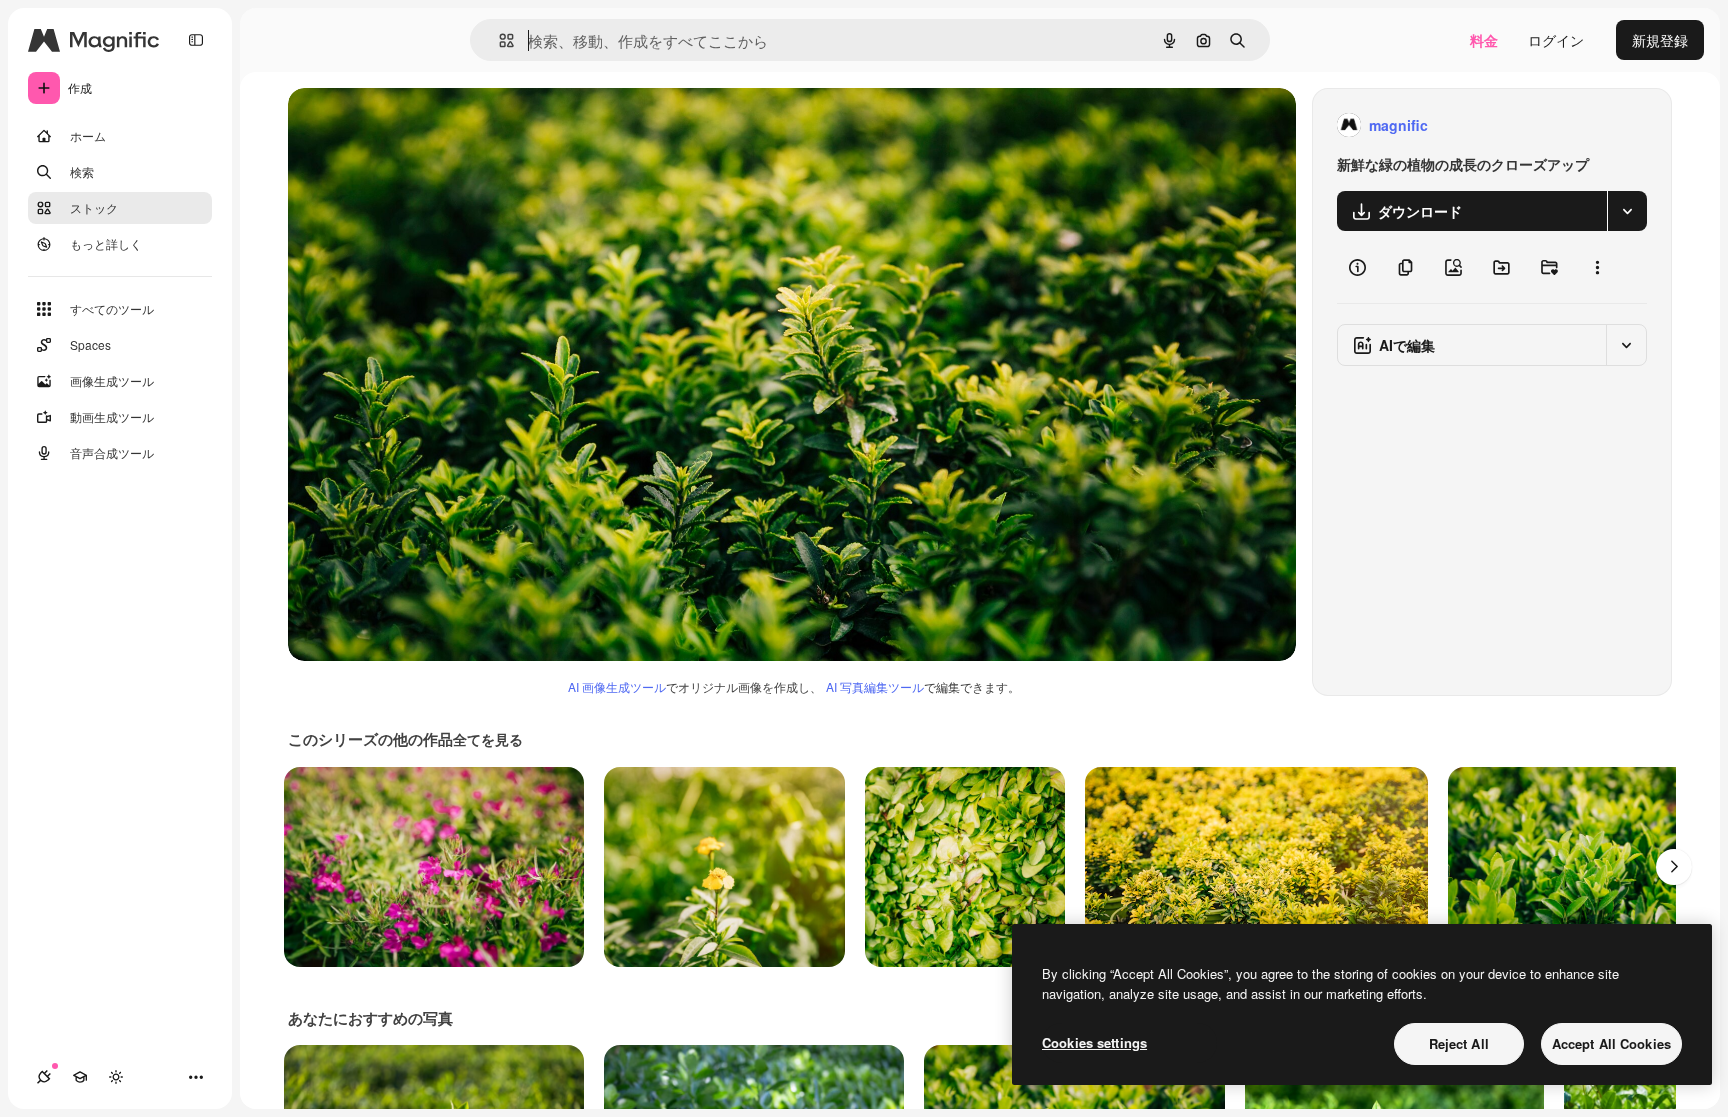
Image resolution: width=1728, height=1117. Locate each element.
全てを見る (488, 739)
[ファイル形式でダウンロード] (1627, 211)
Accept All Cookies (1611, 1043)
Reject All (1459, 1043)
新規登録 (1660, 40)
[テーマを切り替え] (116, 1077)
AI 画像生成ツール (617, 686)
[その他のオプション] (1597, 267)
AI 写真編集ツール (875, 686)
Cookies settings (1094, 1042)
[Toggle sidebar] (196, 40)
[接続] (44, 1077)
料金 (1484, 40)
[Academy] (80, 1077)
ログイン (1556, 40)
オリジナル (425, 125)
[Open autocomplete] (498, 40)
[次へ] (1674, 867)
